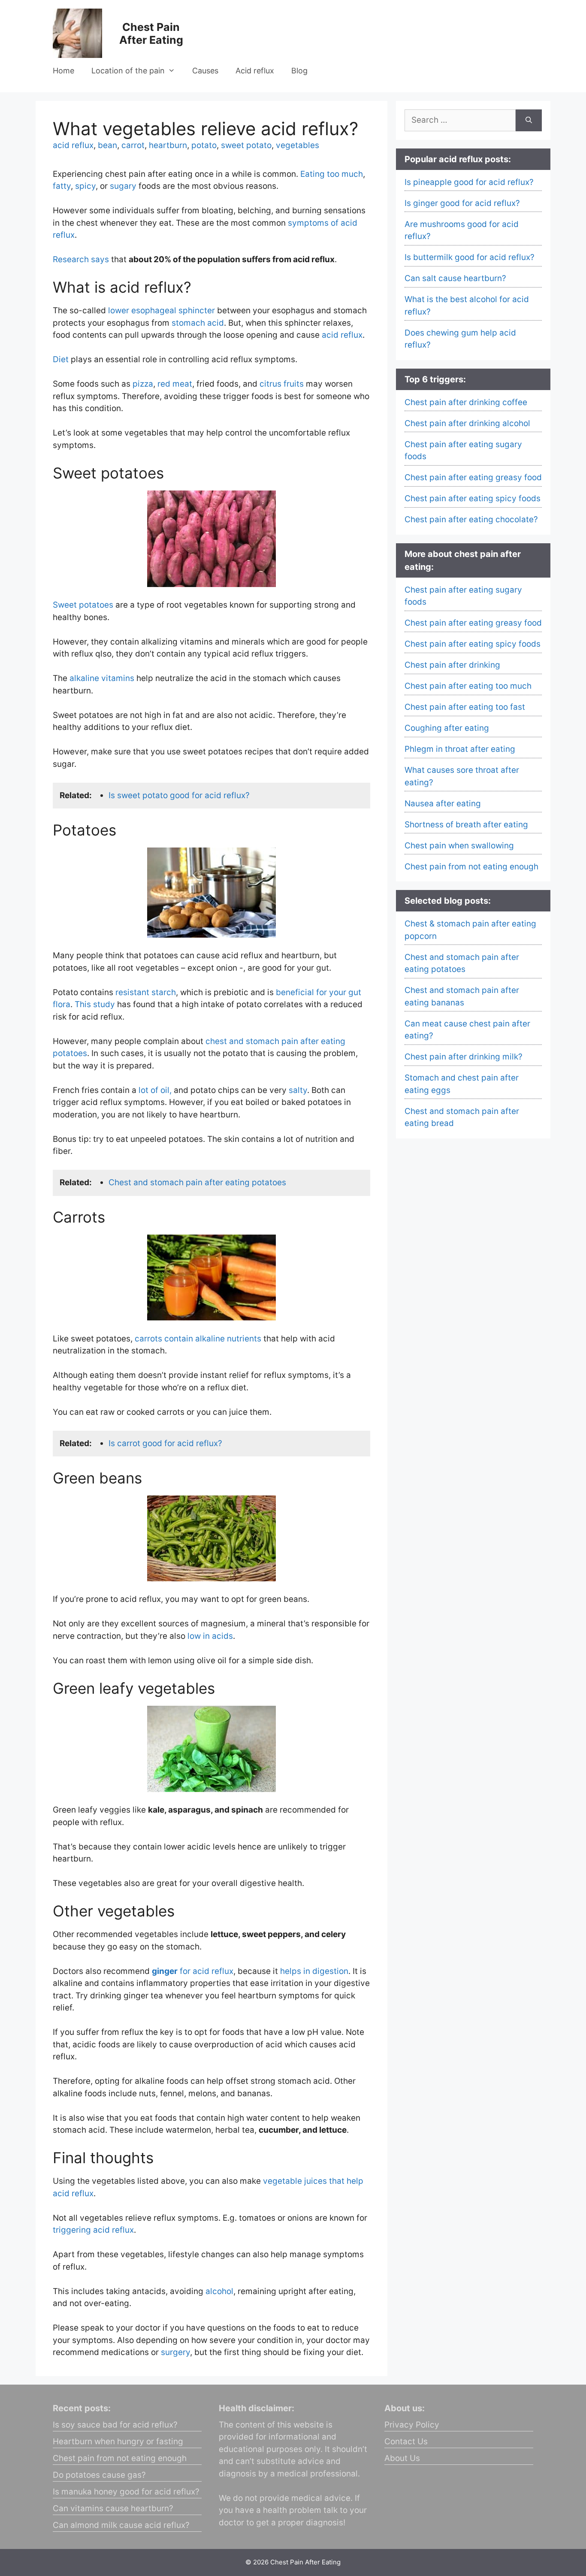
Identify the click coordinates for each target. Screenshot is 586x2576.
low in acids (210, 1636)
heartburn (168, 145)
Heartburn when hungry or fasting (118, 2441)
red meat (175, 384)
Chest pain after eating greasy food (473, 477)
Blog (299, 71)
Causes (205, 71)
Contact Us (406, 2441)
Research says (81, 259)
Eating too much (332, 174)
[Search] (529, 120)
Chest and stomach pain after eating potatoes (197, 1182)
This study (95, 1004)
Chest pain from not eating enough (471, 867)
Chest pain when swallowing (459, 846)
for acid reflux (193, 1971)
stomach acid (198, 323)
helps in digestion (314, 1971)
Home (63, 71)
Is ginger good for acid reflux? (462, 203)
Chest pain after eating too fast (465, 707)
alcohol (219, 2291)
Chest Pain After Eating (151, 33)
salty (298, 1090)
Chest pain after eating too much (468, 686)
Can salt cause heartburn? (455, 278)
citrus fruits (282, 384)
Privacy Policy (412, 2425)
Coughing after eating (447, 728)
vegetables (298, 145)
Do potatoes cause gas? (99, 2475)
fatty (62, 186)
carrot (133, 145)
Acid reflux (255, 71)
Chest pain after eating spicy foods (473, 498)
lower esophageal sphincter (162, 310)
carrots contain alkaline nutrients (198, 1339)
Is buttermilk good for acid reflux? (470, 257)
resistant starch (146, 992)
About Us (402, 2458)
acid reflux (73, 145)
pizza (143, 384)
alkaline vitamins (102, 678)
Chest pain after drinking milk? (464, 1057)
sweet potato (246, 145)
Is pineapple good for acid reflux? (469, 182)
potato (204, 145)
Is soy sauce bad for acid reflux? (115, 2425)
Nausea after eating (443, 804)
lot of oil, (155, 1090)
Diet (61, 359)
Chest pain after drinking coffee (466, 402)
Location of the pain (128, 71)
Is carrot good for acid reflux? (165, 1443)
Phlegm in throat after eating (460, 749)
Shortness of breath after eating (466, 825)
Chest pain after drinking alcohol (467, 423)
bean (107, 145)
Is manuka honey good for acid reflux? (126, 2492)
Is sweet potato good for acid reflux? (179, 795)
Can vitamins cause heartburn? (113, 2508)
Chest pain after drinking (452, 665)
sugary (123, 186)
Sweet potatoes (83, 605)
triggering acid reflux (93, 2230)
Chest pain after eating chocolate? (471, 519)
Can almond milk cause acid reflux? (121, 2525)
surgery (175, 2352)
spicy (85, 186)
